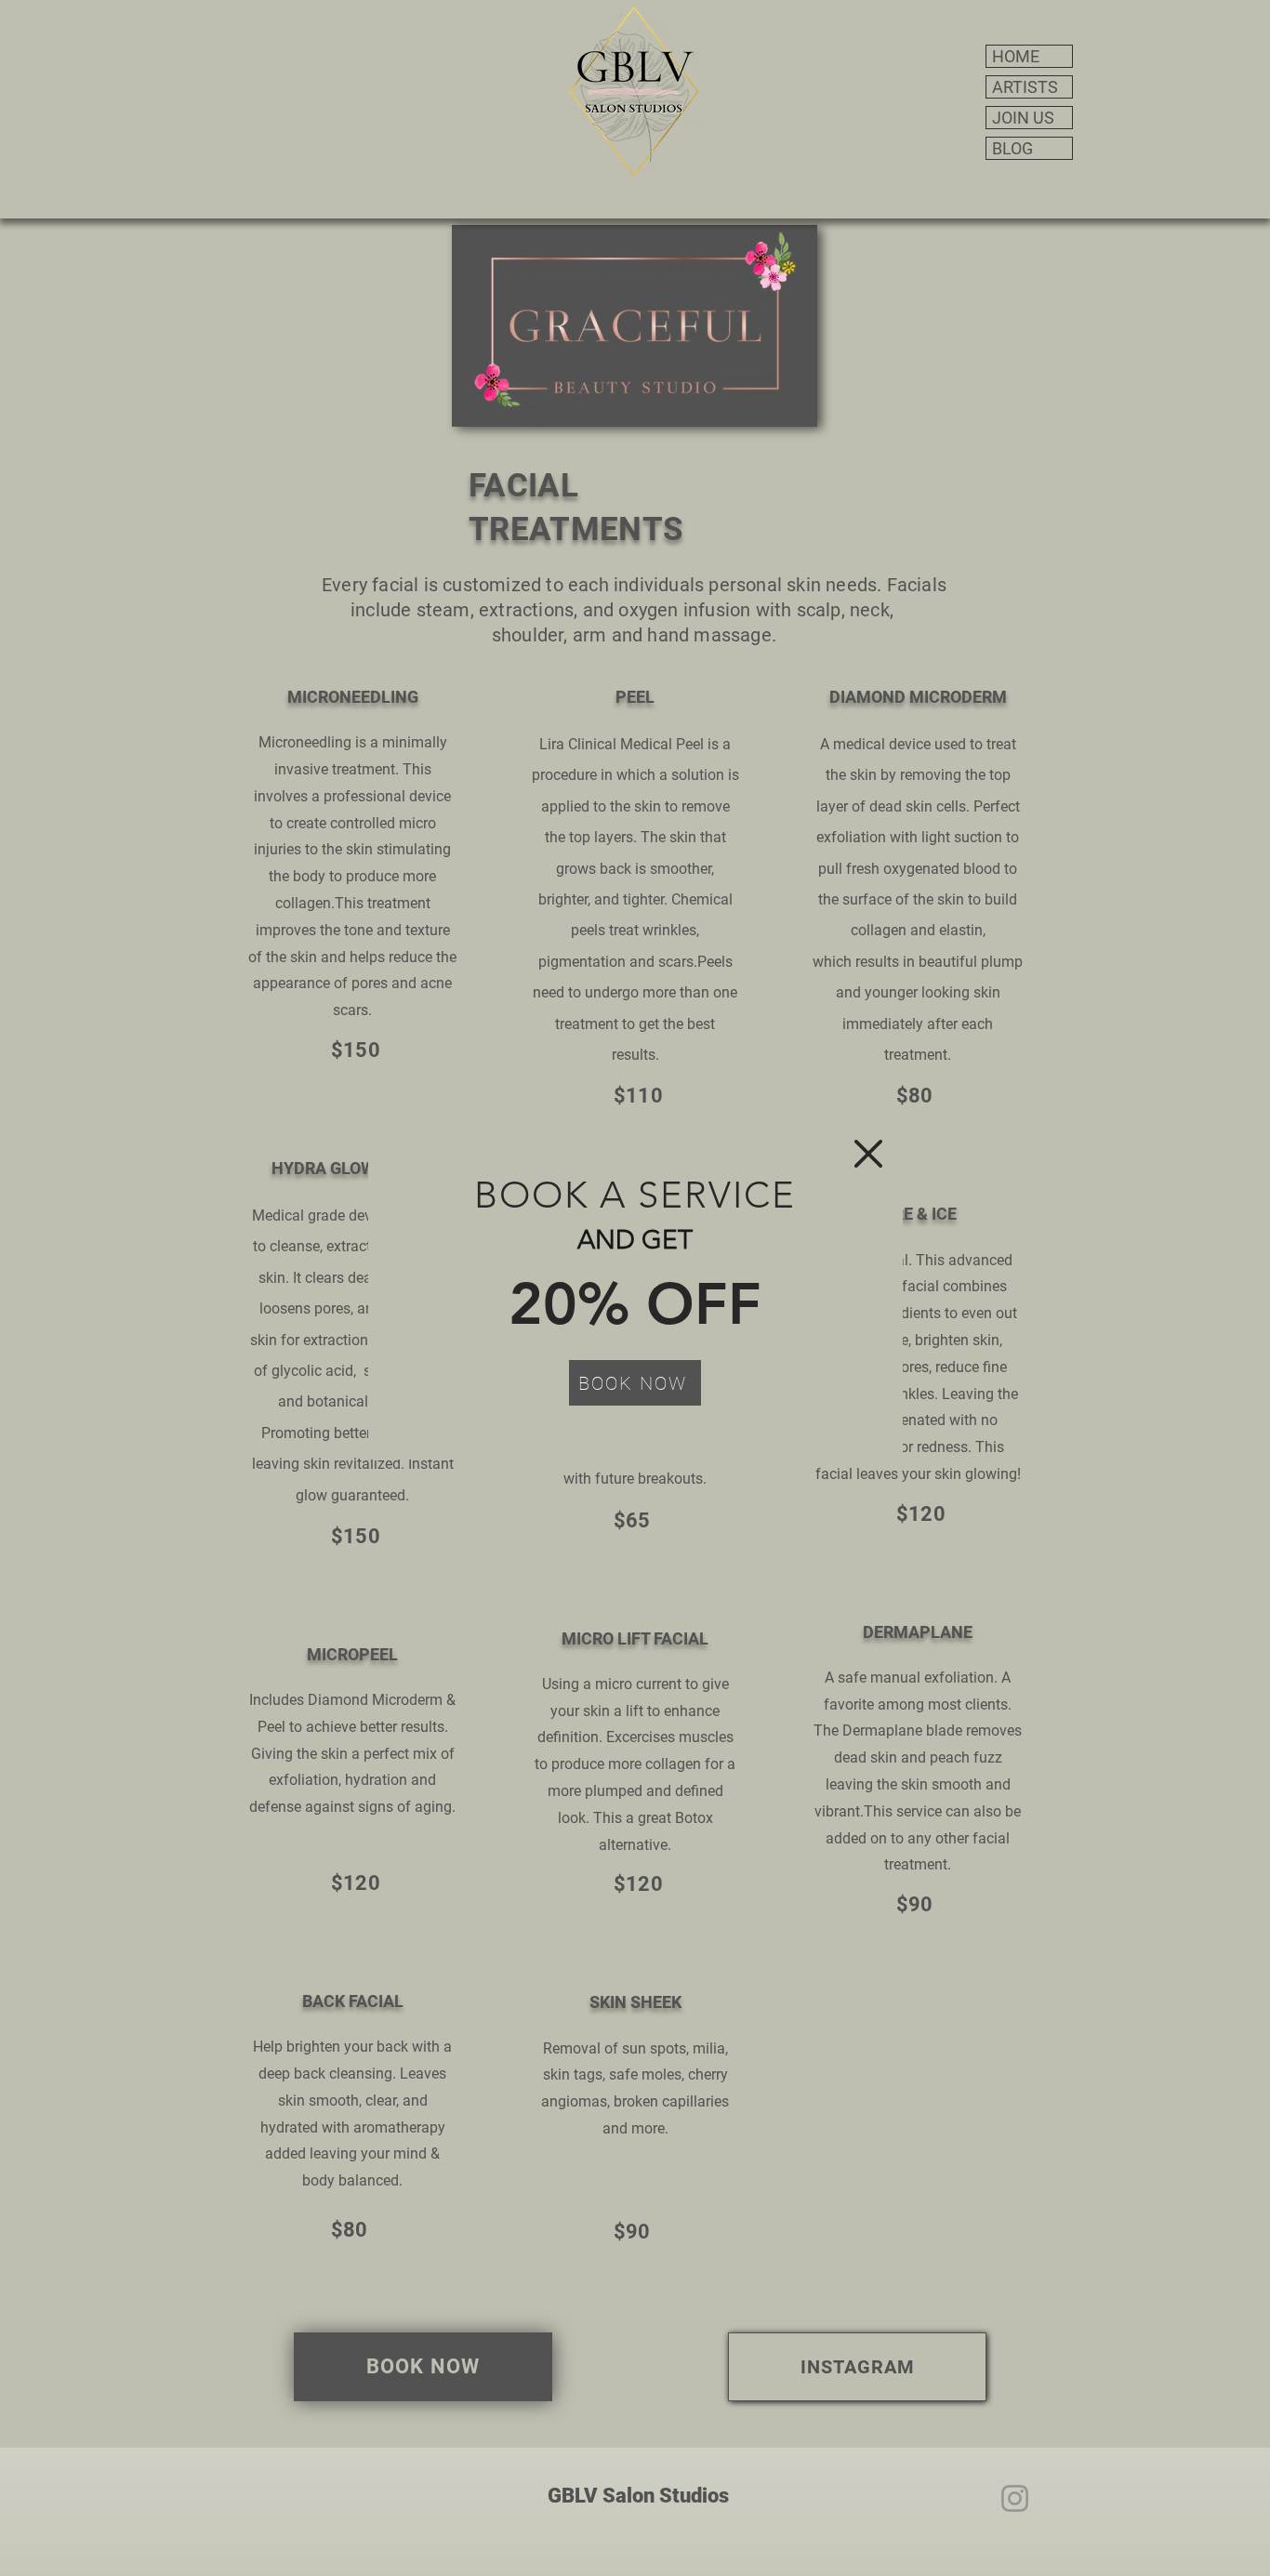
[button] (868, 1154)
